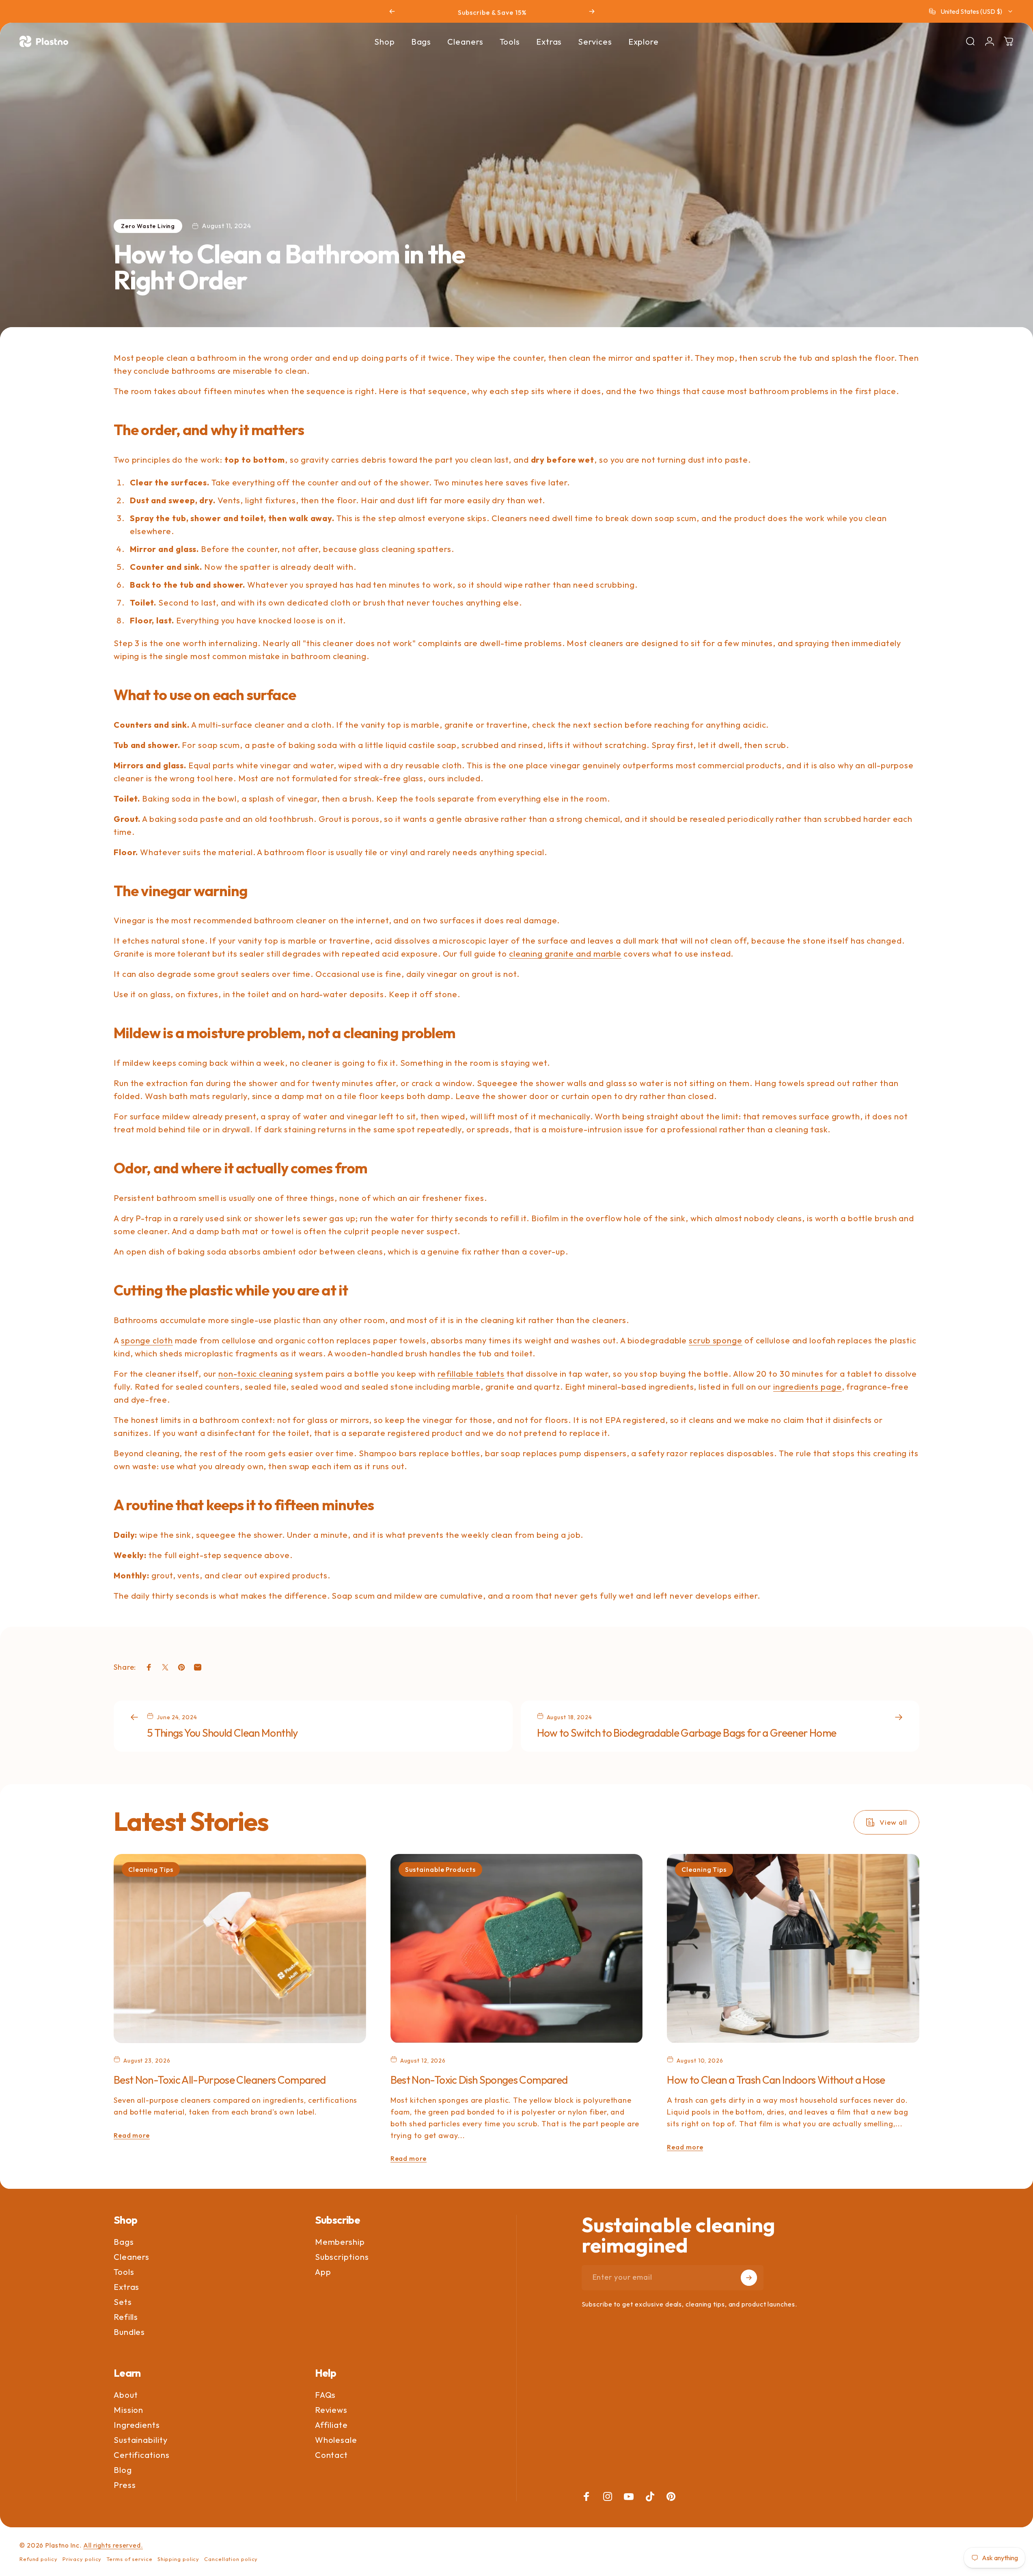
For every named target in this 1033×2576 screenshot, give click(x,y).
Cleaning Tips (151, 1869)
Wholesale (336, 2440)
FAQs (326, 2395)
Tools (124, 2272)
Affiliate (331, 2425)
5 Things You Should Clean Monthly (222, 1733)
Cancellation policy (231, 2559)
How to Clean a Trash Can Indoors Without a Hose (776, 2080)
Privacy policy (82, 2559)
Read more (132, 2135)
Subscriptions (342, 2257)
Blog (123, 2470)
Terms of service (129, 2559)
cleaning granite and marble (565, 954)
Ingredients (137, 2425)
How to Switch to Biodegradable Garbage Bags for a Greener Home (687, 1733)
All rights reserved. (113, 2545)
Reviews (331, 2410)
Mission (128, 2410)
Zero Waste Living (148, 226)
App (323, 2272)
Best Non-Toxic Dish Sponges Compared (479, 2080)
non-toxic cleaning (256, 1374)
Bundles (129, 2332)
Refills (126, 2317)
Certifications (142, 2455)
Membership (340, 2242)
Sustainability (141, 2440)
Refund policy (39, 2559)
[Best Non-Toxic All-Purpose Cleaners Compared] (240, 1949)
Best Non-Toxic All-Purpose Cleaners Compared (220, 2080)
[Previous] (392, 11)
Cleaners (132, 2257)
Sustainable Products (440, 1869)
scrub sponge (716, 1340)
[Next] (592, 11)
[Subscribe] (749, 2278)
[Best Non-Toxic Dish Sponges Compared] (517, 1949)
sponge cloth (147, 1340)
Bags (124, 2242)
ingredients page (807, 1387)
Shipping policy (179, 2559)
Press (125, 2485)
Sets (123, 2302)
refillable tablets (471, 1374)
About (126, 2395)
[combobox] (971, 11)
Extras (126, 2287)
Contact (331, 2455)
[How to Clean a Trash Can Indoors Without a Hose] (793, 1949)
